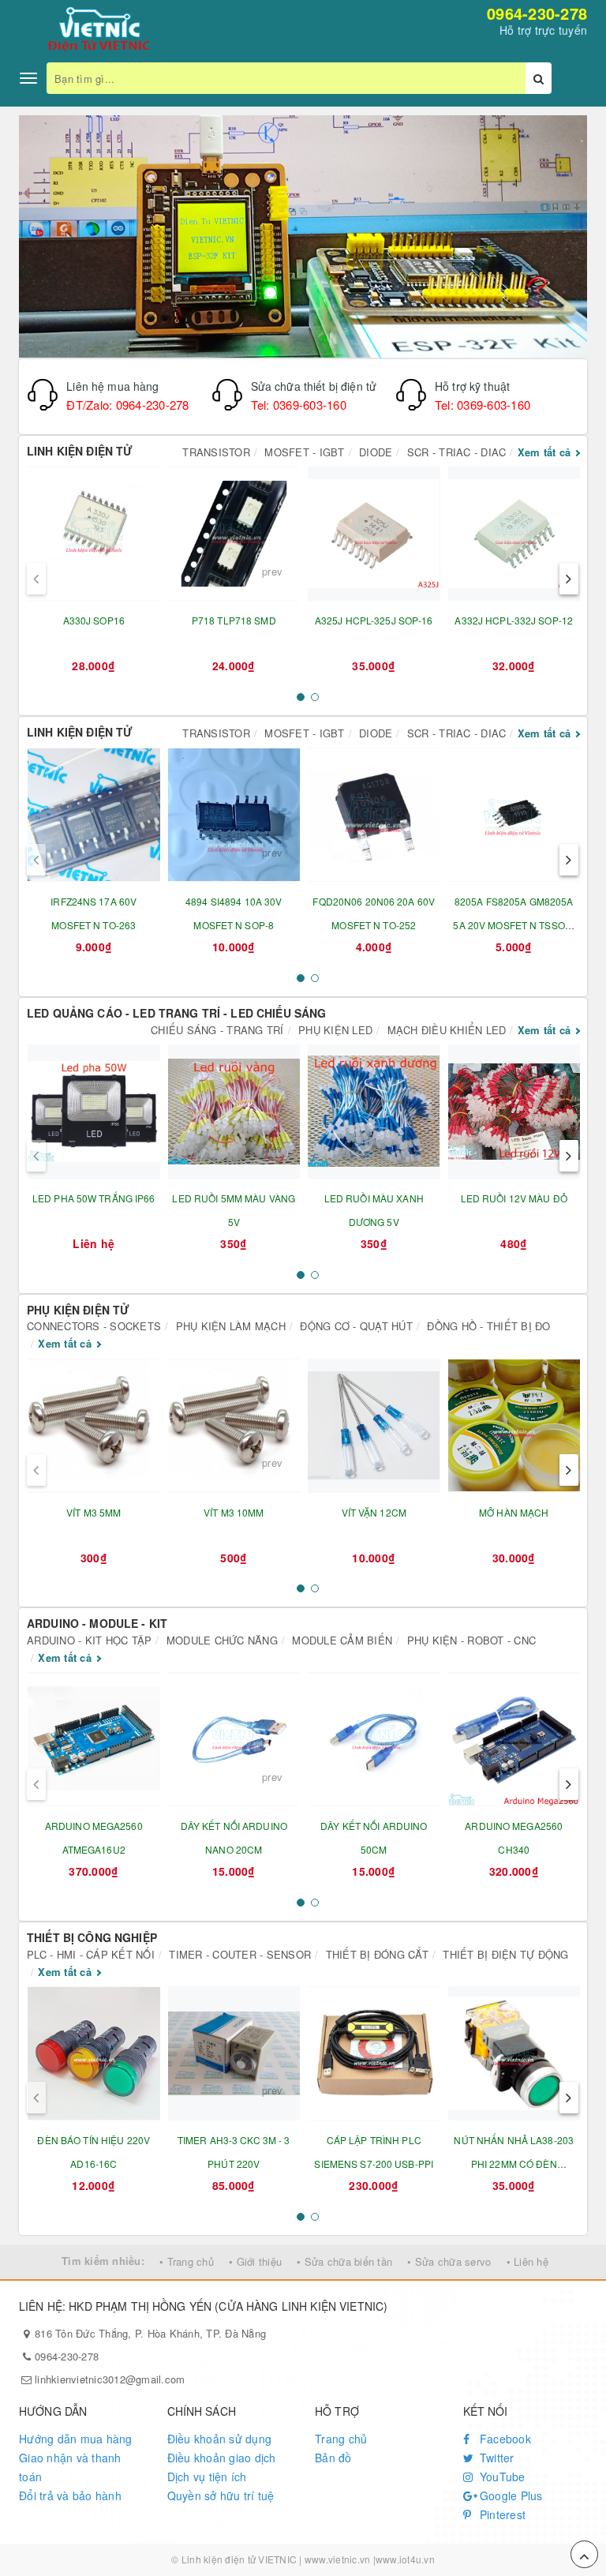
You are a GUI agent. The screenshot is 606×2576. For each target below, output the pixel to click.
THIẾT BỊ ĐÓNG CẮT (377, 1954)
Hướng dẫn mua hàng (76, 2439)
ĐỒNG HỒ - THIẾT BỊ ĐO (488, 1326)
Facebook (504, 2439)
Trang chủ (341, 2439)
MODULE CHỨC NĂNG (222, 1640)
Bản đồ (333, 2458)
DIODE (376, 452)
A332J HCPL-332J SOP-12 (514, 620)
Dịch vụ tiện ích (207, 2477)
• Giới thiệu (255, 2261)
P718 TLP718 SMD (234, 620)
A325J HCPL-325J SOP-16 (374, 620)
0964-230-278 (537, 13)
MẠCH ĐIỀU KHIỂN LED (447, 1030)
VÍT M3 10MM (234, 1512)
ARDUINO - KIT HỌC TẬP (89, 1640)
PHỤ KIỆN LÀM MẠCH (231, 1326)
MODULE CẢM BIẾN (342, 1640)
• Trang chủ (187, 2261)
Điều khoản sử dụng (220, 2439)
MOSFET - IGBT (304, 452)
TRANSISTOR (216, 452)
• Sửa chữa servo (449, 2261)
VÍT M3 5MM (94, 1512)
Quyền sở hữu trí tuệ (221, 2495)
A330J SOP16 (94, 620)
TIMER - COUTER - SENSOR (240, 1954)
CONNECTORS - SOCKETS (94, 1326)
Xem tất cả (544, 452)
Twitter (496, 2458)
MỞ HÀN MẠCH (514, 1512)
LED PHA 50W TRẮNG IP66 (94, 1198)
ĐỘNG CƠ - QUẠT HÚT (356, 1326)
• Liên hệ (527, 2261)
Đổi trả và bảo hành (70, 2495)
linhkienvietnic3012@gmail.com (110, 2379)
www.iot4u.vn (405, 2559)
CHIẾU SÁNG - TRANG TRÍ (217, 1030)
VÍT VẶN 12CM (374, 1512)
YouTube (501, 2477)
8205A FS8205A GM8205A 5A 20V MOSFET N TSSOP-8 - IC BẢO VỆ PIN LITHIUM (514, 925)
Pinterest (501, 2514)
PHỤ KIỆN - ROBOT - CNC (472, 1640)
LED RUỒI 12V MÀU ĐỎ (514, 1198)
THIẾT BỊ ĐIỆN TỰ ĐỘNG (505, 1954)
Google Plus (510, 2495)
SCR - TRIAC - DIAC (457, 452)
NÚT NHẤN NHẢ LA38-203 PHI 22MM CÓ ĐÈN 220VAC (514, 2164)
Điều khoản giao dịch (222, 2458)
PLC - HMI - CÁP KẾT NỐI (91, 1954)
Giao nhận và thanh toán (70, 2467)
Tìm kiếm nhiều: (103, 2261)
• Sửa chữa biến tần (344, 2261)
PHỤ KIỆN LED (335, 1030)
